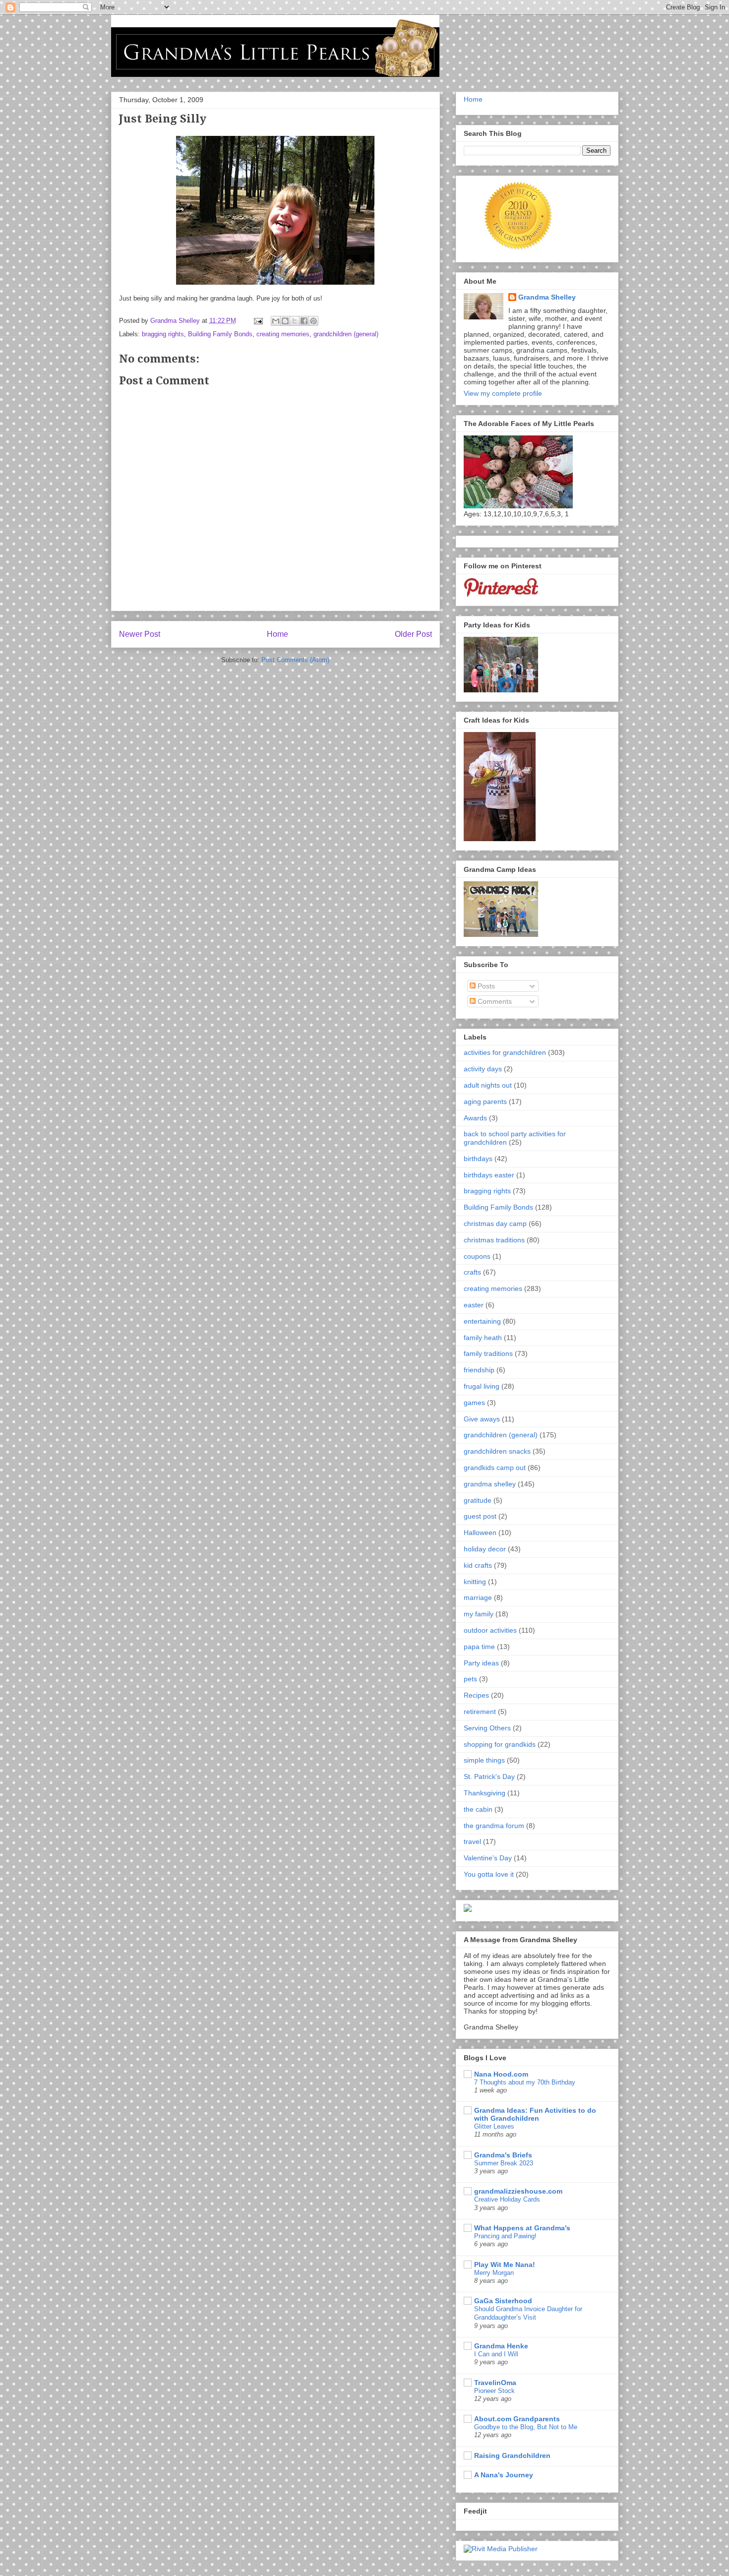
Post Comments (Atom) (295, 660)
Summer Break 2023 (504, 2163)
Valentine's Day (488, 1858)
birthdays (478, 1159)
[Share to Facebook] (304, 321)
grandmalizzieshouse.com (518, 2191)
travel (472, 1841)
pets (470, 1679)
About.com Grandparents (517, 2419)
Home (277, 634)
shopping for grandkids (500, 1744)
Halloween (480, 1533)
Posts (485, 986)
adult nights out (488, 1085)
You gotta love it (489, 1874)
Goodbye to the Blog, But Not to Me (526, 2427)
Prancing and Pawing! (505, 2236)
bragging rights (163, 334)
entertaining (482, 1321)
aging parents (485, 1102)
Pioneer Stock (494, 2391)
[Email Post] (258, 321)
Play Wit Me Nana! (505, 2265)
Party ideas (481, 1663)
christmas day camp (495, 1224)
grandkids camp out (495, 1468)
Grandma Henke (501, 2346)
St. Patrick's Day (489, 1777)
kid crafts (478, 1565)
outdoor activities (490, 1630)
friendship (479, 1370)
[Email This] (276, 321)
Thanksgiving (485, 1793)
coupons (477, 1256)
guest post (480, 1516)
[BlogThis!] (285, 321)
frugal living (482, 1386)
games (474, 1403)
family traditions (488, 1353)
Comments (494, 1001)
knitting (475, 1582)
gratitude (478, 1500)
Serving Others (487, 1728)
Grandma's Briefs (503, 2155)
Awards (475, 1118)
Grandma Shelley (547, 297)
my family (479, 1614)
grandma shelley (490, 1484)
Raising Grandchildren (512, 2455)
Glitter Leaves (494, 2126)
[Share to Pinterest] (313, 321)
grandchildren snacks (497, 1451)
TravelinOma (495, 2383)
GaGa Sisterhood (503, 2301)
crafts (472, 1272)
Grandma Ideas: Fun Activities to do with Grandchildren (535, 2114)
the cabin (478, 1809)
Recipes (476, 1695)
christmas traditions (494, 1240)
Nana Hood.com (501, 2074)
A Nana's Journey (504, 2475)
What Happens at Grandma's (522, 2228)
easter (474, 1305)
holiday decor (485, 1549)
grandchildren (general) (346, 334)
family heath (483, 1338)
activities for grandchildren (505, 1052)
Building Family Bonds (220, 334)
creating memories (283, 334)
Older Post (413, 634)
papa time (479, 1647)
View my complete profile (503, 393)
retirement (480, 1712)
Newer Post (140, 634)
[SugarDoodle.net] (468, 1909)
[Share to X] (295, 321)
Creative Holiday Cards (507, 2199)
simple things (484, 1760)
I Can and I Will (496, 2354)
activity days (483, 1069)
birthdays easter (489, 1175)
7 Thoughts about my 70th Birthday (525, 2082)
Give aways (482, 1419)
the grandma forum (494, 1826)
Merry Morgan (494, 2273)
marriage (478, 1597)
